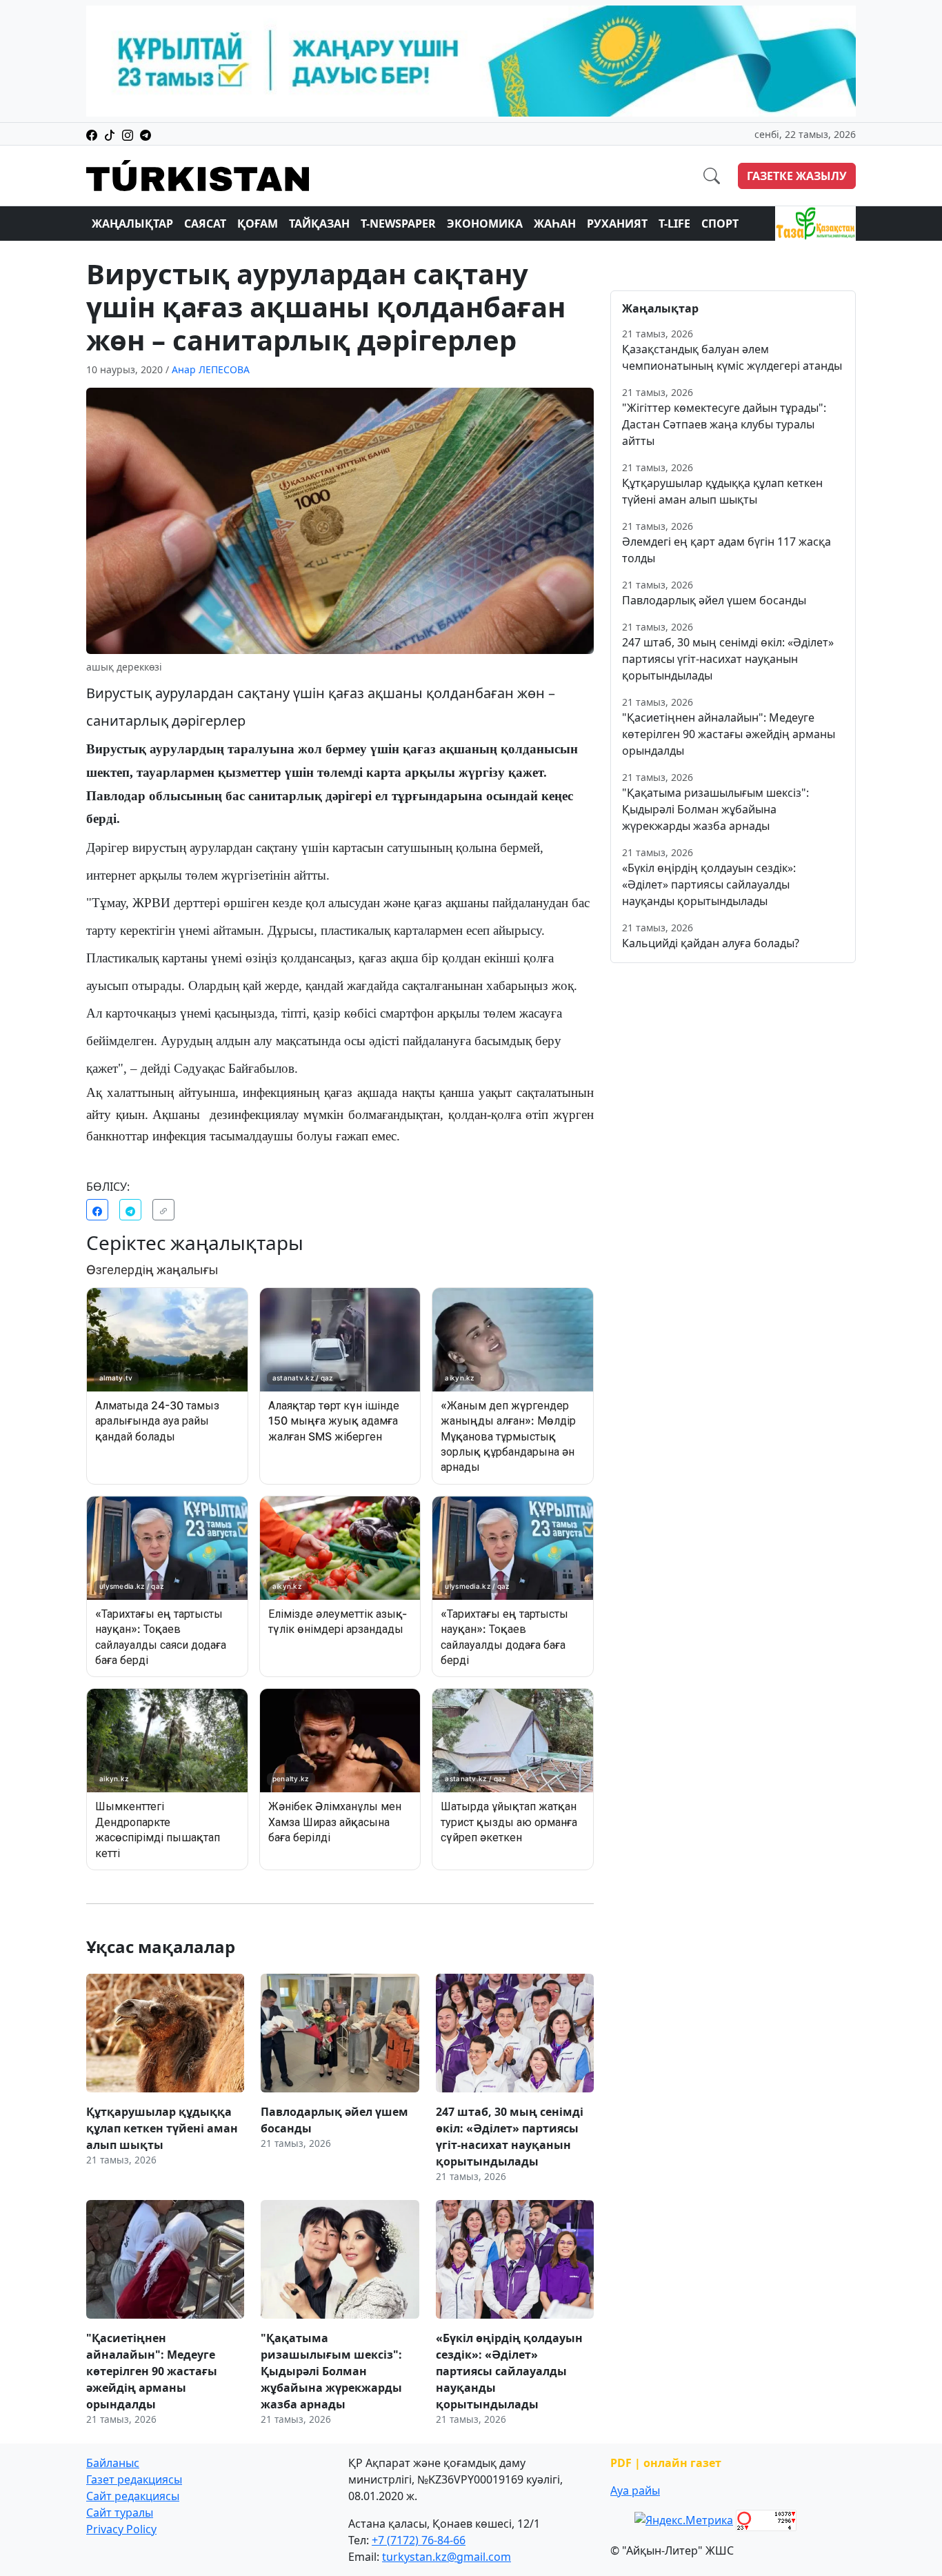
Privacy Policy (121, 2529)
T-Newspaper (398, 224)
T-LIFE (674, 224)
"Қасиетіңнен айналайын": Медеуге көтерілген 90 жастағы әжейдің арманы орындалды (729, 734)
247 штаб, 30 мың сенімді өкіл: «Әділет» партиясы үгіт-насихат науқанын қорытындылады (728, 659)
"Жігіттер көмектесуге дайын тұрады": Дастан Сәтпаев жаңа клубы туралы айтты (724, 424)
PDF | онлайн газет (666, 2463)
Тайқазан (319, 224)
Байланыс (113, 2463)
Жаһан (555, 224)
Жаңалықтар (132, 224)
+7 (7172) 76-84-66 (419, 2540)
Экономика (485, 224)
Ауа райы (635, 2490)
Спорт (720, 224)
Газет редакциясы (134, 2479)
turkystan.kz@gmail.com (447, 2557)
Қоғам (258, 224)
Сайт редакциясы (133, 2496)
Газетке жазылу (797, 176)
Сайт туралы (120, 2513)
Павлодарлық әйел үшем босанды (714, 600)
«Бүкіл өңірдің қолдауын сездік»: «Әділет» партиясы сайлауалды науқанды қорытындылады (709, 884)
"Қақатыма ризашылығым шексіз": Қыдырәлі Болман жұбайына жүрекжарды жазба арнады (715, 809)
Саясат (205, 224)
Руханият (617, 224)
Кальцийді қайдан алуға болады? (711, 943)
